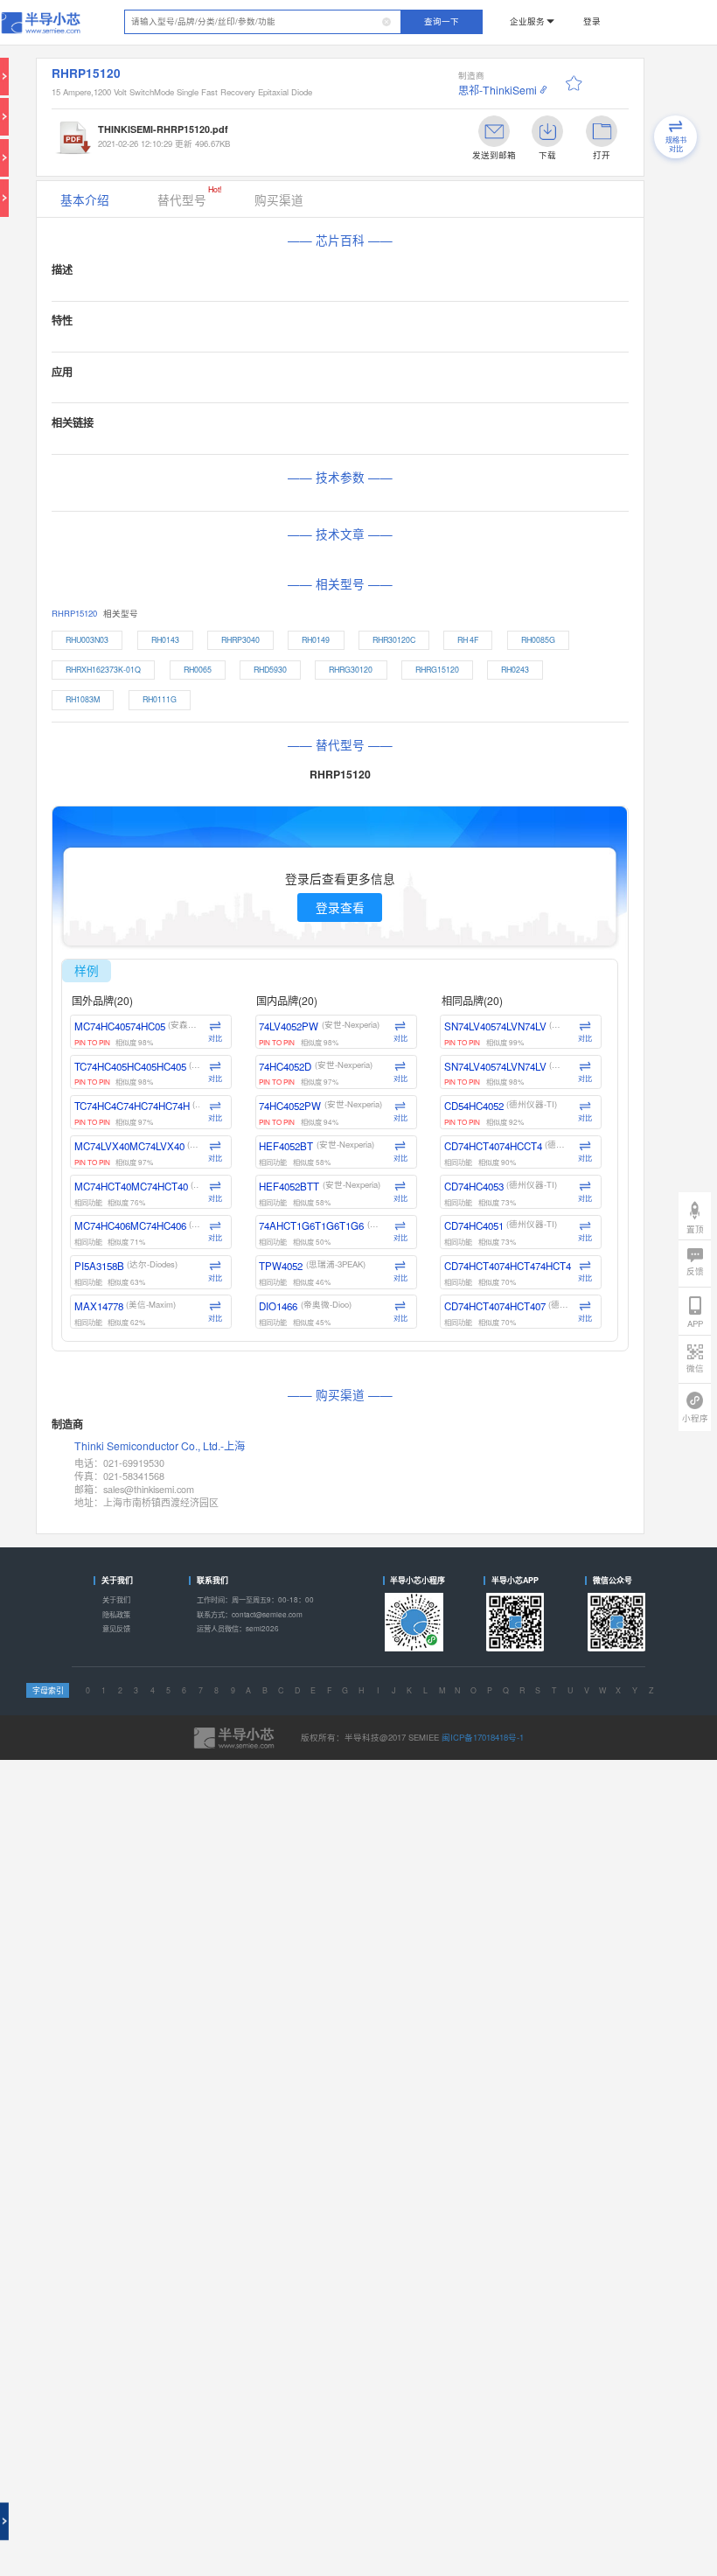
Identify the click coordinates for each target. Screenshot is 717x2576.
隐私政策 (116, 1614)
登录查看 (340, 907)
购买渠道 (279, 199)
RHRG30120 (351, 670)
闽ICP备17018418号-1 (483, 1737)
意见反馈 (116, 1628)
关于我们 (116, 1599)
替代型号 (189, 196)
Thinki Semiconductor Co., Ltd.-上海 (160, 1446)
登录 (592, 21)
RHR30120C (394, 640)
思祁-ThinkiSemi (498, 90)
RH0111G (160, 699)
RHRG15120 (437, 670)
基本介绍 (85, 199)
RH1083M (83, 699)
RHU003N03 (87, 640)
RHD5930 (270, 670)
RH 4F (468, 640)
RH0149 (316, 640)
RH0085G (538, 640)
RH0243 (515, 670)
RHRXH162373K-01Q (103, 670)
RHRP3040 (240, 640)
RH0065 (198, 670)
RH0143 (165, 640)
